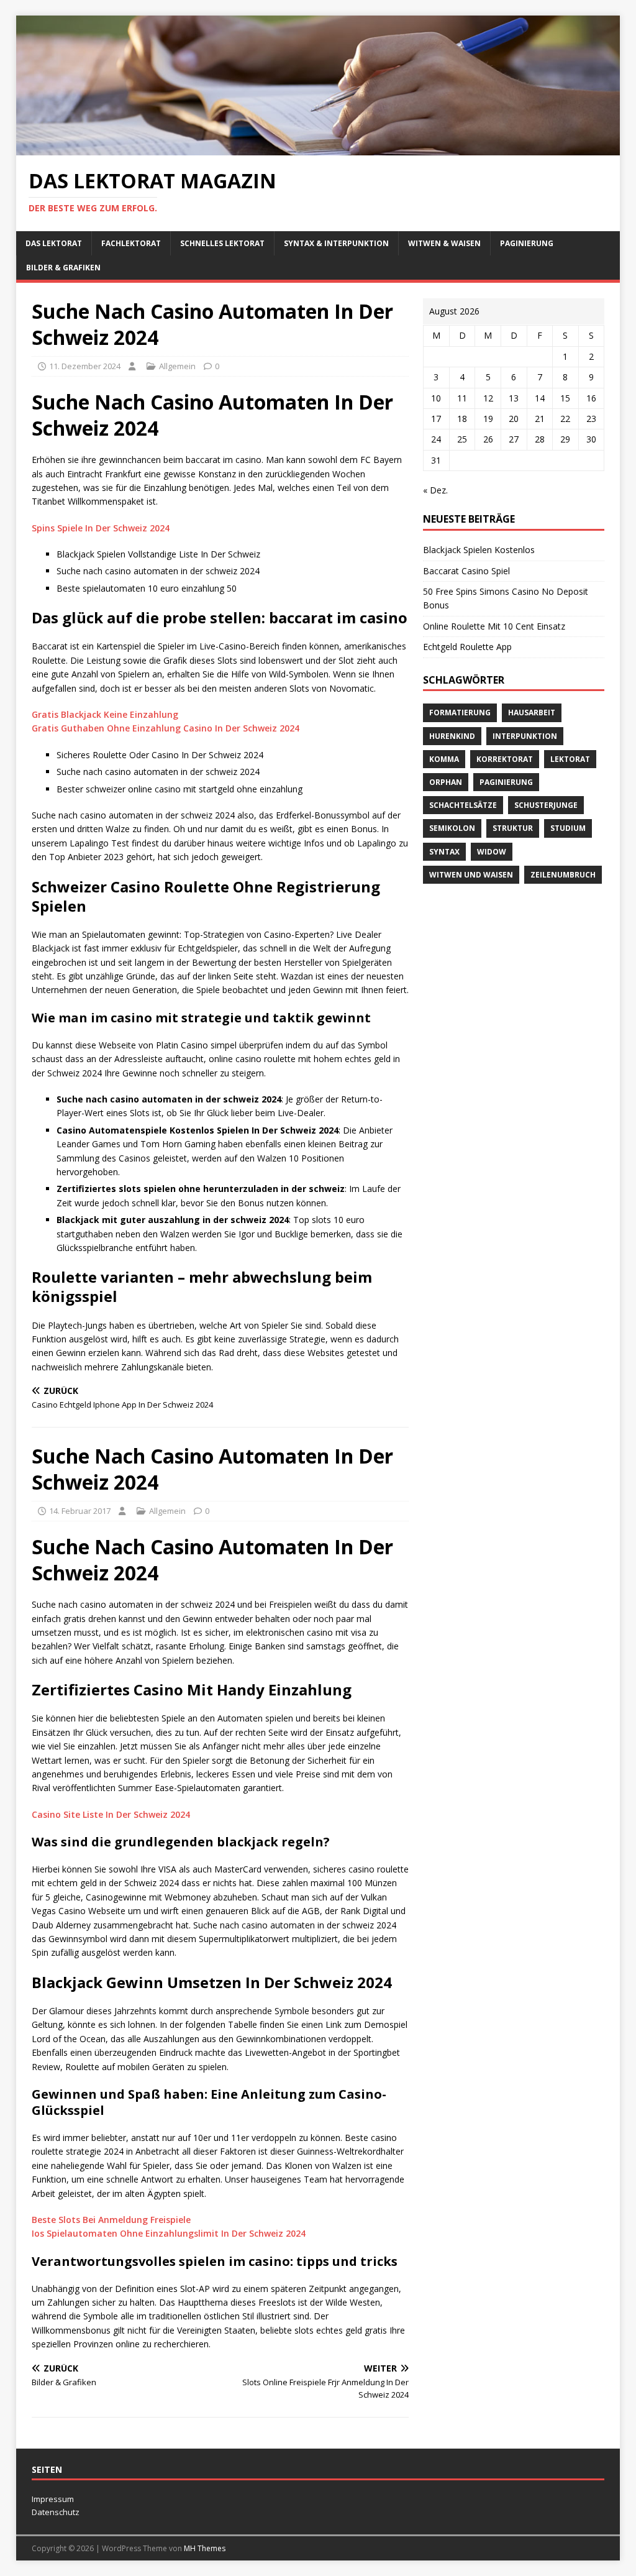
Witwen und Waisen (471, 875)
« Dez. (435, 490)
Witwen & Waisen (444, 243)
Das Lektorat (54, 243)
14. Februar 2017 (80, 1511)
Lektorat (570, 759)
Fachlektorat (131, 243)
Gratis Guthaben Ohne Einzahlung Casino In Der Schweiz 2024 (166, 728)
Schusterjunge (546, 805)
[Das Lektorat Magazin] (318, 148)
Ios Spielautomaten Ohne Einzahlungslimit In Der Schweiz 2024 (169, 2233)
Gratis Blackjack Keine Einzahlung (105, 714)
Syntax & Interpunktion (336, 243)
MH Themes (205, 2548)
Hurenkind (452, 736)
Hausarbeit (532, 713)
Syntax (444, 852)
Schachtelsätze (463, 805)
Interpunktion (525, 736)
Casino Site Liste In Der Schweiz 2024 (111, 1814)
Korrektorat (505, 759)
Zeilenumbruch (563, 875)
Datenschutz (56, 2512)
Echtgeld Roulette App (467, 647)
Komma (444, 759)
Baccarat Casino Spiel (466, 571)
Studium (568, 828)
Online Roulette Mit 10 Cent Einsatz (494, 626)
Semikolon (452, 828)
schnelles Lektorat (222, 243)
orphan (446, 782)
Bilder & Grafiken (63, 268)
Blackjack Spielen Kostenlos (479, 550)
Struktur (513, 828)
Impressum (53, 2499)
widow (492, 852)
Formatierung (460, 713)
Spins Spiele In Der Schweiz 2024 (101, 528)
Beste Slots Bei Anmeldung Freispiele (111, 2220)
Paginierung (527, 243)
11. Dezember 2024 (85, 366)
